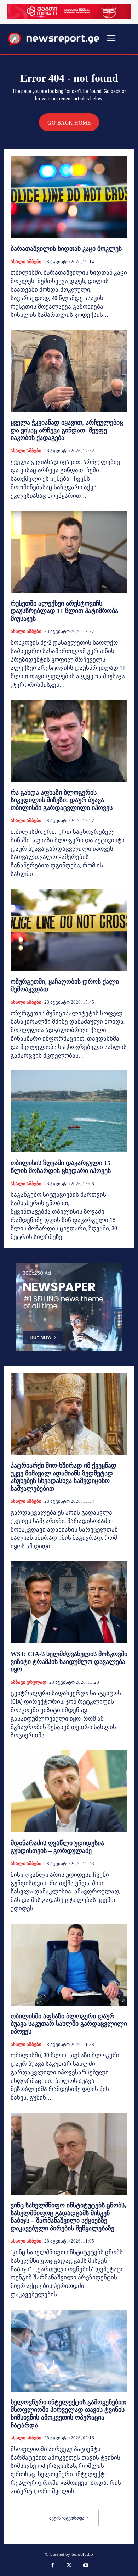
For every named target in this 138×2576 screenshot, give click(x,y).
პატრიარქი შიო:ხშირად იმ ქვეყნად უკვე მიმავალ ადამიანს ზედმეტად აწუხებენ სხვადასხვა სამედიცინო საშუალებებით (64, 1477)
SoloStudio (82, 2554)
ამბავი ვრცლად (28, 1682)
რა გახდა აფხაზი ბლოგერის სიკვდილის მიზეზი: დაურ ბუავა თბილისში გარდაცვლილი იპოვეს (62, 800)
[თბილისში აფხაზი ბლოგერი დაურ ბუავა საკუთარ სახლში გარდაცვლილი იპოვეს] (69, 1965)
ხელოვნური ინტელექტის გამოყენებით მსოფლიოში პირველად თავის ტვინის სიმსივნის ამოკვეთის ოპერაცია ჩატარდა (68, 2414)
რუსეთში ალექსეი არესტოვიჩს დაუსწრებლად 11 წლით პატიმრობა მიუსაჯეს (64, 611)
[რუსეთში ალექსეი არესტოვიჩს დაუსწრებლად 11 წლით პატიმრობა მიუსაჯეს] (69, 552)
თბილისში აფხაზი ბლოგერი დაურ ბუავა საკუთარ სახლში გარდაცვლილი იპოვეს (69, 2024)
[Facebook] (52, 2566)
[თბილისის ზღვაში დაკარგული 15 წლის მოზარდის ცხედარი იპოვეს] (69, 1111)
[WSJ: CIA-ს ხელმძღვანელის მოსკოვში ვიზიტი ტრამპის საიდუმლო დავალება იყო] (69, 1602)
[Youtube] (86, 2566)
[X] (69, 2566)
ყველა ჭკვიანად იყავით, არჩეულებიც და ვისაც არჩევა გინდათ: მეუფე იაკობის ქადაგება (67, 430)
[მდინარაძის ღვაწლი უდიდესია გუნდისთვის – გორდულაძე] (69, 1791)
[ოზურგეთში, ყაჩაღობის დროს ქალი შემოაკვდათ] (69, 930)
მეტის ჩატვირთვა (67, 2518)
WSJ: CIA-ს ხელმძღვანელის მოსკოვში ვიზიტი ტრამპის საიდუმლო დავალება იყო (69, 1662)
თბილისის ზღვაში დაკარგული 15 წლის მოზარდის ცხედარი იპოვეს (61, 1167)
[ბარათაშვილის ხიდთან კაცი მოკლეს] (69, 197)
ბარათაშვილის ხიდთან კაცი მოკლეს (66, 249)
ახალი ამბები (26, 262)
